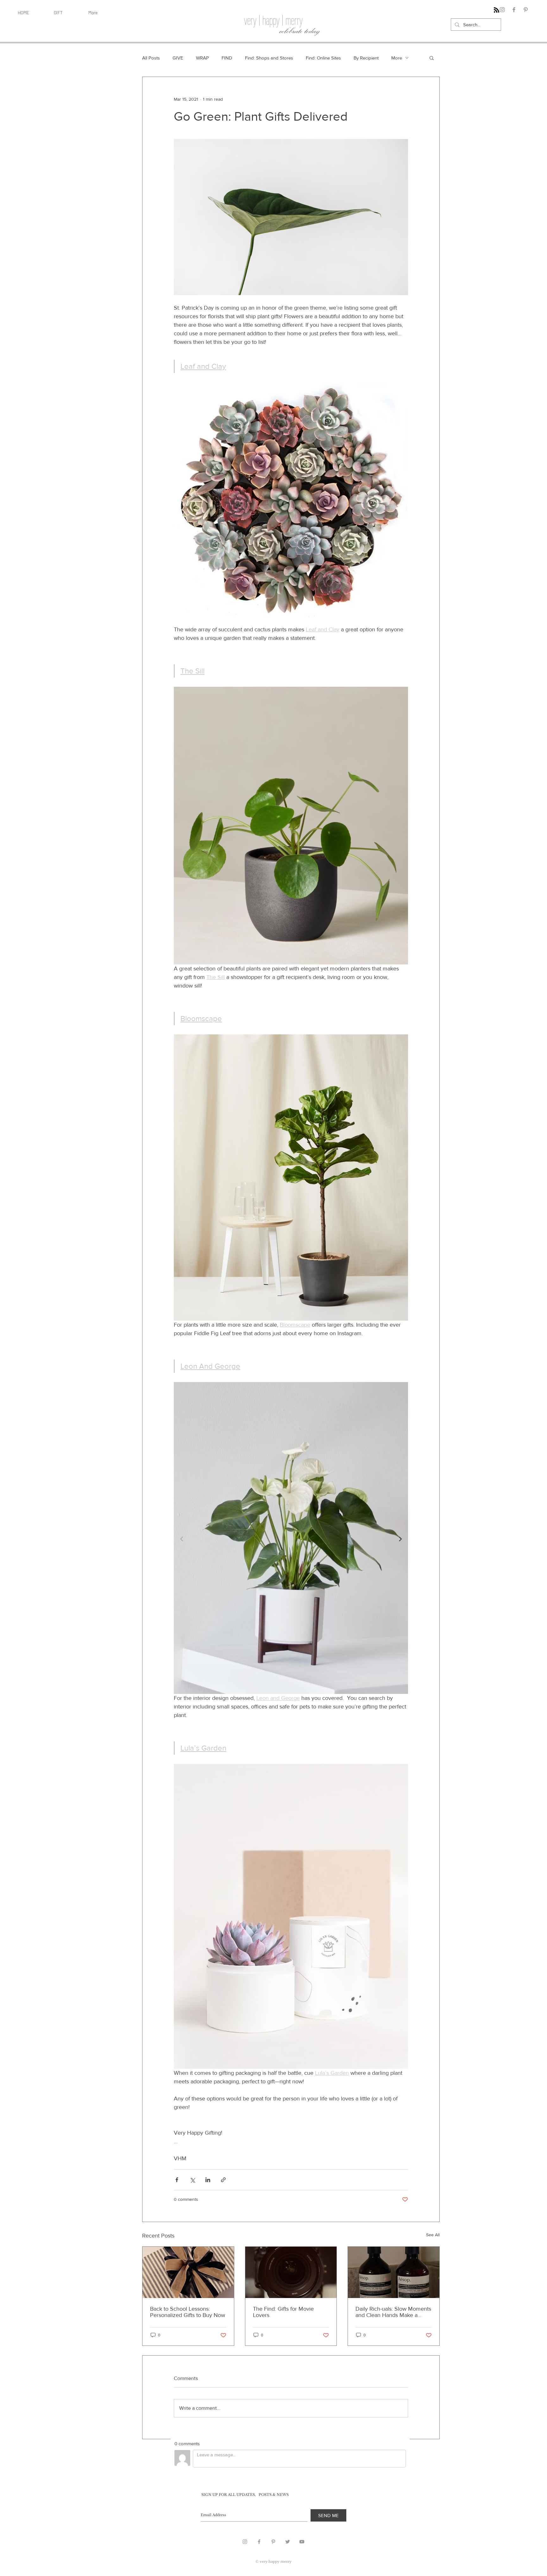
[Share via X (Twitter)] (192, 2180)
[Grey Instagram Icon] (245, 2542)
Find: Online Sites (323, 58)
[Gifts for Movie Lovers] (291, 2272)
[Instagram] (502, 10)
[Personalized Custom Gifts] (188, 2272)
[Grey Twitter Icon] (288, 2542)
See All (433, 2235)
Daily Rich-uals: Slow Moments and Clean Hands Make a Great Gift (393, 2312)
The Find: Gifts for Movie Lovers (283, 2312)
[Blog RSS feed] (497, 10)
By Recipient (366, 58)
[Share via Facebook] (177, 2180)
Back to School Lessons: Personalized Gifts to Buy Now (188, 2312)
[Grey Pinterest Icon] (273, 2542)
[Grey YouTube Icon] (302, 2542)
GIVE (178, 58)
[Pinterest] (526, 10)
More (397, 58)
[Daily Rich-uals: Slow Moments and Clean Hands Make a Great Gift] (394, 2272)
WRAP (202, 58)
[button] (432, 58)
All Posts (151, 58)
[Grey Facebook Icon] (259, 2542)
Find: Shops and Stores (269, 58)
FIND (227, 58)
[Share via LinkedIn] (208, 2180)
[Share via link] (223, 2180)
